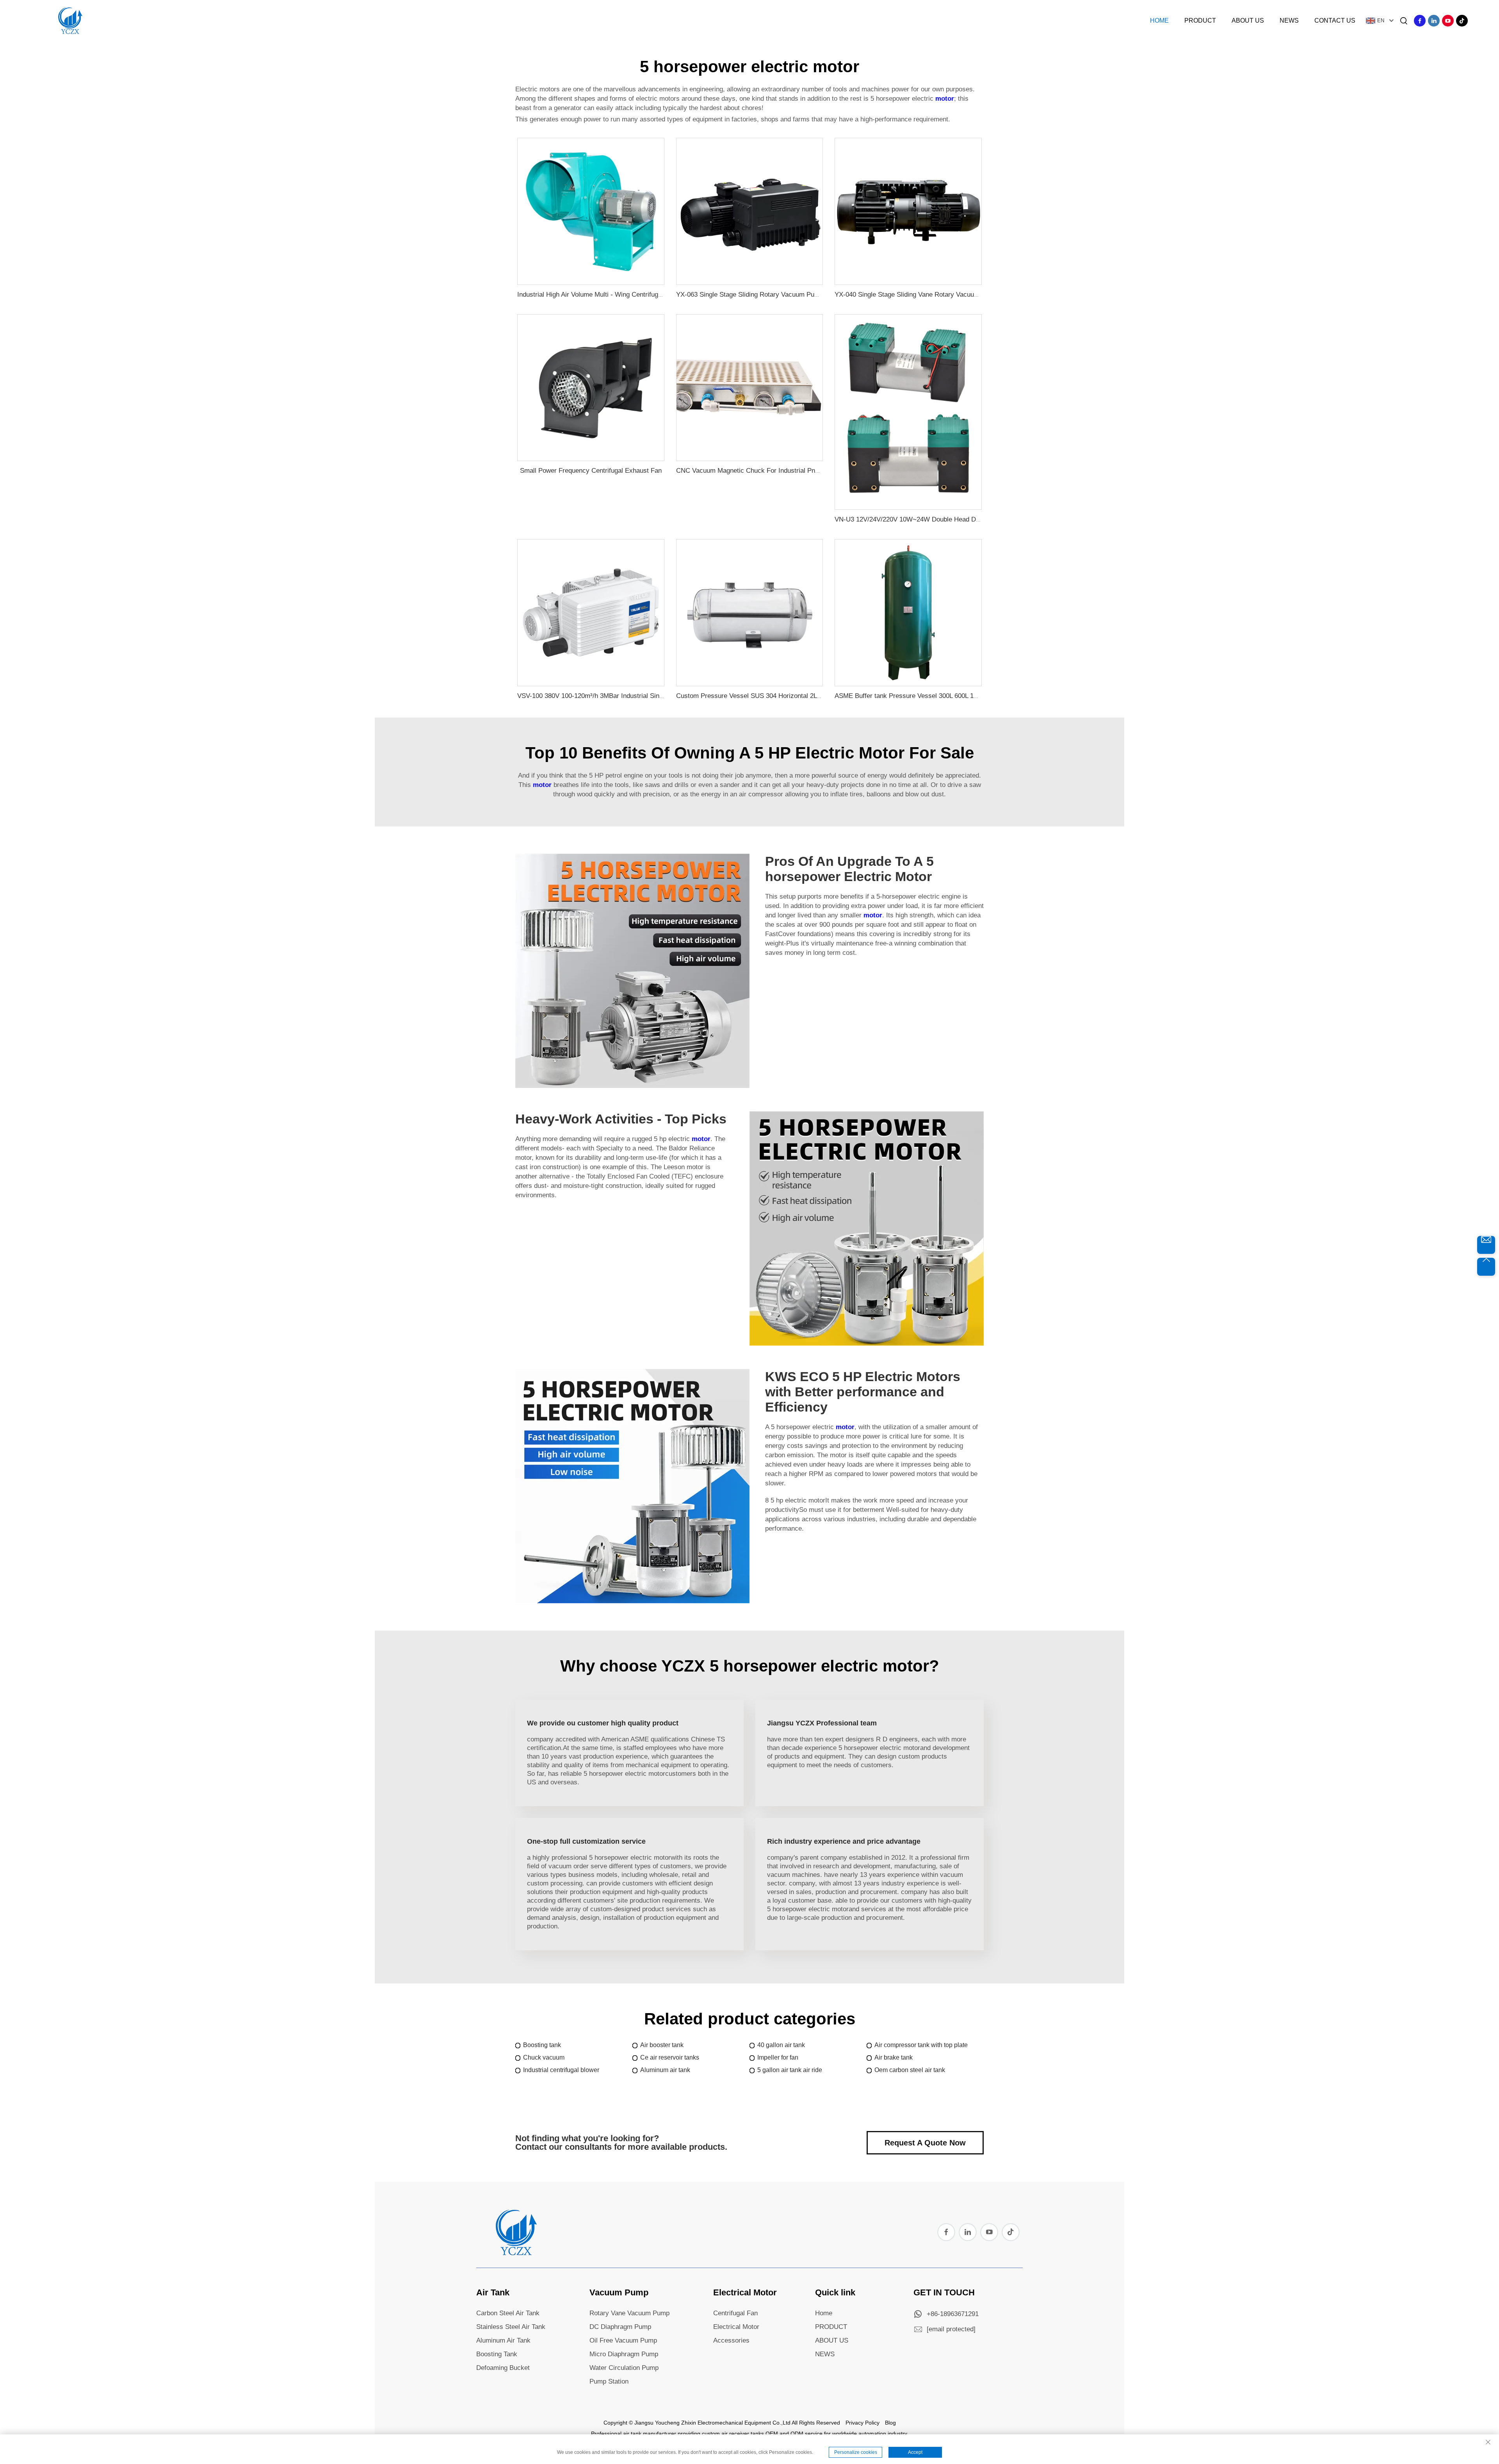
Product (1200, 20)
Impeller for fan (778, 2057)
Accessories (731, 2340)
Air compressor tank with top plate (921, 2045)
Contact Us (1335, 20)
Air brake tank (894, 2057)
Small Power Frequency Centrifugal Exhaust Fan (591, 471)
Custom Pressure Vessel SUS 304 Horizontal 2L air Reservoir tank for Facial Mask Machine (810, 696)
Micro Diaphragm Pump (624, 2354)
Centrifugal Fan (735, 2313)
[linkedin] (1434, 21)
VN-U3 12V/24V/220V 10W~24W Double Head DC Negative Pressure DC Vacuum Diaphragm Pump (980, 519)
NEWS (825, 2354)
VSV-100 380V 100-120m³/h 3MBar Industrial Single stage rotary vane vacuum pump (641, 696)
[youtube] (1448, 21)
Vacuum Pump (619, 2292)
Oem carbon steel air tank (910, 2070)
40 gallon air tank (781, 2045)
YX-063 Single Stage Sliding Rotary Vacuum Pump (750, 295)
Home (1159, 20)
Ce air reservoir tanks (670, 2057)
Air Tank (493, 2292)
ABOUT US (832, 2340)
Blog (890, 2423)
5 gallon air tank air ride (790, 2070)
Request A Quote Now (925, 2143)
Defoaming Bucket (503, 2368)
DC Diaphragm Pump (620, 2327)
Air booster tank (662, 2045)
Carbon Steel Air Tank (508, 2313)
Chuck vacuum (544, 2057)
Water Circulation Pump (624, 2368)
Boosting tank (542, 2045)
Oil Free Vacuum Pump (623, 2340)
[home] (515, 2253)
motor (945, 99)
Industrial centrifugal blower (561, 2070)
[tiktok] (1462, 21)
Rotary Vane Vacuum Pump (629, 2313)
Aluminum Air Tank (503, 2340)
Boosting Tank (497, 2354)
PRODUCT (831, 2327)
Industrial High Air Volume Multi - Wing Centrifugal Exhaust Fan (610, 295)
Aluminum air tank (665, 2070)
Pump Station (609, 2381)
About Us (1248, 20)
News (1289, 20)
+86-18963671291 (953, 2314)
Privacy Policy (863, 2423)
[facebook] (1420, 21)
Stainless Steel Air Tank (511, 2327)
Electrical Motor (745, 2292)
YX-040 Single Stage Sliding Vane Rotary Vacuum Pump (916, 295)
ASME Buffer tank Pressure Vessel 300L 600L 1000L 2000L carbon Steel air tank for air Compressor (980, 696)
